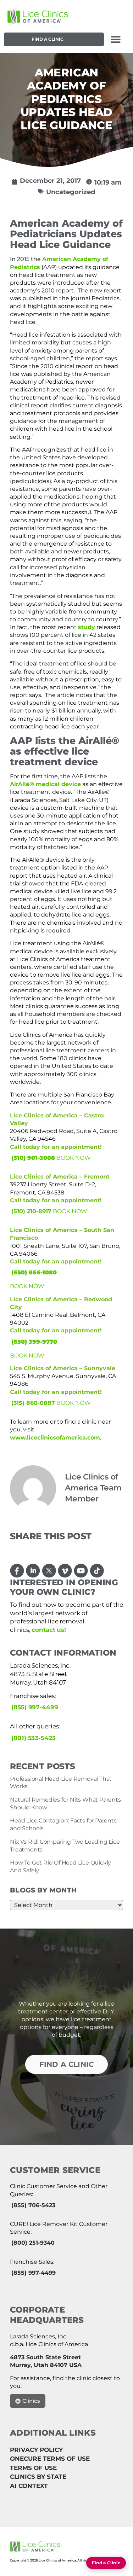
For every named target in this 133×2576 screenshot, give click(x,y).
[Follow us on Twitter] (49, 1571)
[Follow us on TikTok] (97, 1571)
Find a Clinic (48, 39)
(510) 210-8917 (31, 1211)
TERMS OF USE (33, 2468)
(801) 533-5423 (34, 1738)
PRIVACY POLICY (36, 2450)
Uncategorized (71, 192)
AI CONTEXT (29, 2486)
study (87, 627)
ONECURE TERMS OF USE (50, 2459)
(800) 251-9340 (33, 2243)
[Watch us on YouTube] (81, 1571)
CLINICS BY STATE (38, 2477)
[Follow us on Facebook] (17, 1571)
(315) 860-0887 (33, 1403)
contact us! (49, 1630)
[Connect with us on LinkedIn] (33, 1571)
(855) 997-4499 (35, 1707)
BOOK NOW (74, 1158)
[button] (115, 39)
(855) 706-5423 (33, 2205)
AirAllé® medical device (45, 784)
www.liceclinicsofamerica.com (55, 1438)
